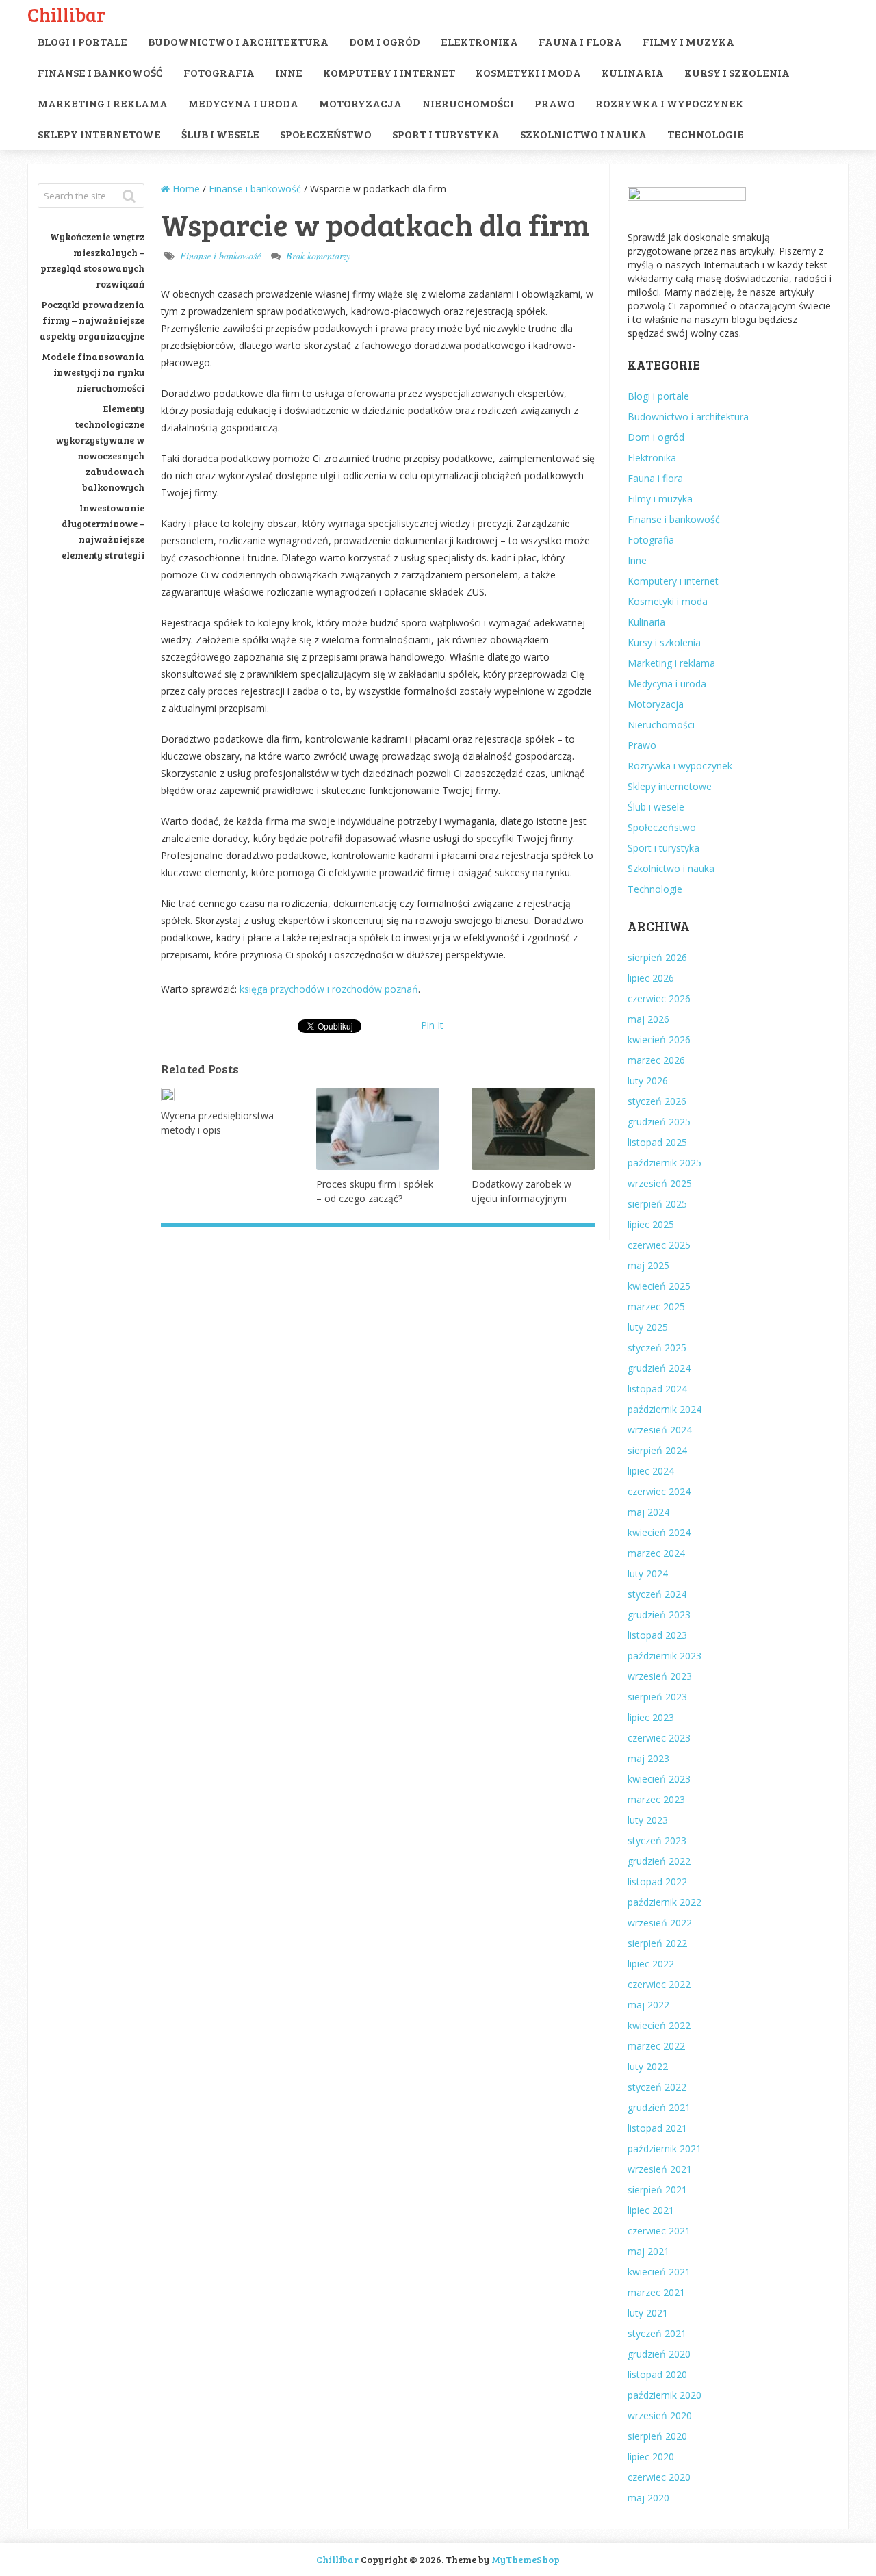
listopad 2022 (657, 1882)
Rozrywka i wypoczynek (669, 103)
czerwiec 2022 (659, 1984)
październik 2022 (665, 1902)
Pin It (432, 1025)
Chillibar (67, 14)
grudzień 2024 (659, 1368)
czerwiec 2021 (659, 2231)
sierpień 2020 (657, 2436)
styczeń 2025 (657, 1348)
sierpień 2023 (657, 1697)
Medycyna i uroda (243, 103)
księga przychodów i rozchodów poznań (329, 989)
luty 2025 (648, 1327)
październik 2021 (665, 2148)
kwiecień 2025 (659, 1286)
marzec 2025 (656, 1306)
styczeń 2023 (657, 1840)
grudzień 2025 (659, 1122)
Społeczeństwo (326, 134)
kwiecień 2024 (659, 1532)
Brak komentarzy (318, 256)
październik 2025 (665, 1163)
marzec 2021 (656, 2292)
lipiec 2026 (651, 978)
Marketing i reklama (103, 103)
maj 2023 (648, 1758)
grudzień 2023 (659, 1615)
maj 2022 (648, 2005)
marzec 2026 (656, 1060)
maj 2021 (648, 2251)
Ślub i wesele (220, 134)
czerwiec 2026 (659, 998)
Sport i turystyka (446, 134)
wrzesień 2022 (660, 1923)
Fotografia (219, 72)
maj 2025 (648, 1265)
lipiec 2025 (651, 1224)
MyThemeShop (526, 2559)
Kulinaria (633, 72)
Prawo (555, 103)
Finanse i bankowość (100, 72)
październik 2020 (665, 2395)
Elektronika (479, 41)
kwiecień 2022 (659, 2025)
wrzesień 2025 (660, 1183)
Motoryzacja (360, 103)
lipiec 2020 (651, 2457)
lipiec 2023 (651, 1717)
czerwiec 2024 (659, 1491)
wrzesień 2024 (660, 1430)
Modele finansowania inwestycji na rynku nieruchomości (93, 372)
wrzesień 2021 (660, 2169)
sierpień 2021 (657, 2190)
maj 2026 (648, 1019)
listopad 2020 (657, 2374)
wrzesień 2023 (660, 1676)
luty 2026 (648, 1081)
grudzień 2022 (659, 1861)
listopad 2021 (657, 2128)
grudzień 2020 (659, 2354)
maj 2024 (648, 1512)
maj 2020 (648, 2498)
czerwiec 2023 (659, 1738)
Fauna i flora (580, 41)
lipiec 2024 (651, 1471)
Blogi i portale (82, 41)
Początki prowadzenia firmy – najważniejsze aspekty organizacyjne (92, 320)
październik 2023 (665, 1656)
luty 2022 (648, 2066)
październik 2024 (665, 1409)
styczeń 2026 (657, 1101)
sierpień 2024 (657, 1450)
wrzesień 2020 (660, 2415)
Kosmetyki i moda (528, 72)
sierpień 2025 (657, 1204)
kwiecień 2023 (659, 1779)
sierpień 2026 (657, 957)
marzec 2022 (656, 2046)
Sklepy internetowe (99, 134)
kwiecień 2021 (659, 2272)
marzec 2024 (656, 1553)
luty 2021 (648, 2313)
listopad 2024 (657, 1389)
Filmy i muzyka (688, 41)
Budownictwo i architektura (238, 41)
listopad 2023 (657, 1635)
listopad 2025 (657, 1142)
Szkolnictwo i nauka (583, 134)
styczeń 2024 (657, 1594)
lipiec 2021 (651, 2210)
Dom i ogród (385, 41)
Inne (289, 72)
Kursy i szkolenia (737, 72)
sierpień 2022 (657, 1943)
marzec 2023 (656, 1799)
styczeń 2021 (657, 2333)
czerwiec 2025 (659, 1245)
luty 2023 (648, 1820)
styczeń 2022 (657, 2087)
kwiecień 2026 (659, 1040)
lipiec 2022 (651, 1964)
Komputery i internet (389, 72)
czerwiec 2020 (659, 2477)
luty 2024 (648, 1573)
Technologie (706, 134)
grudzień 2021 (659, 2107)
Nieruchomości (468, 103)
